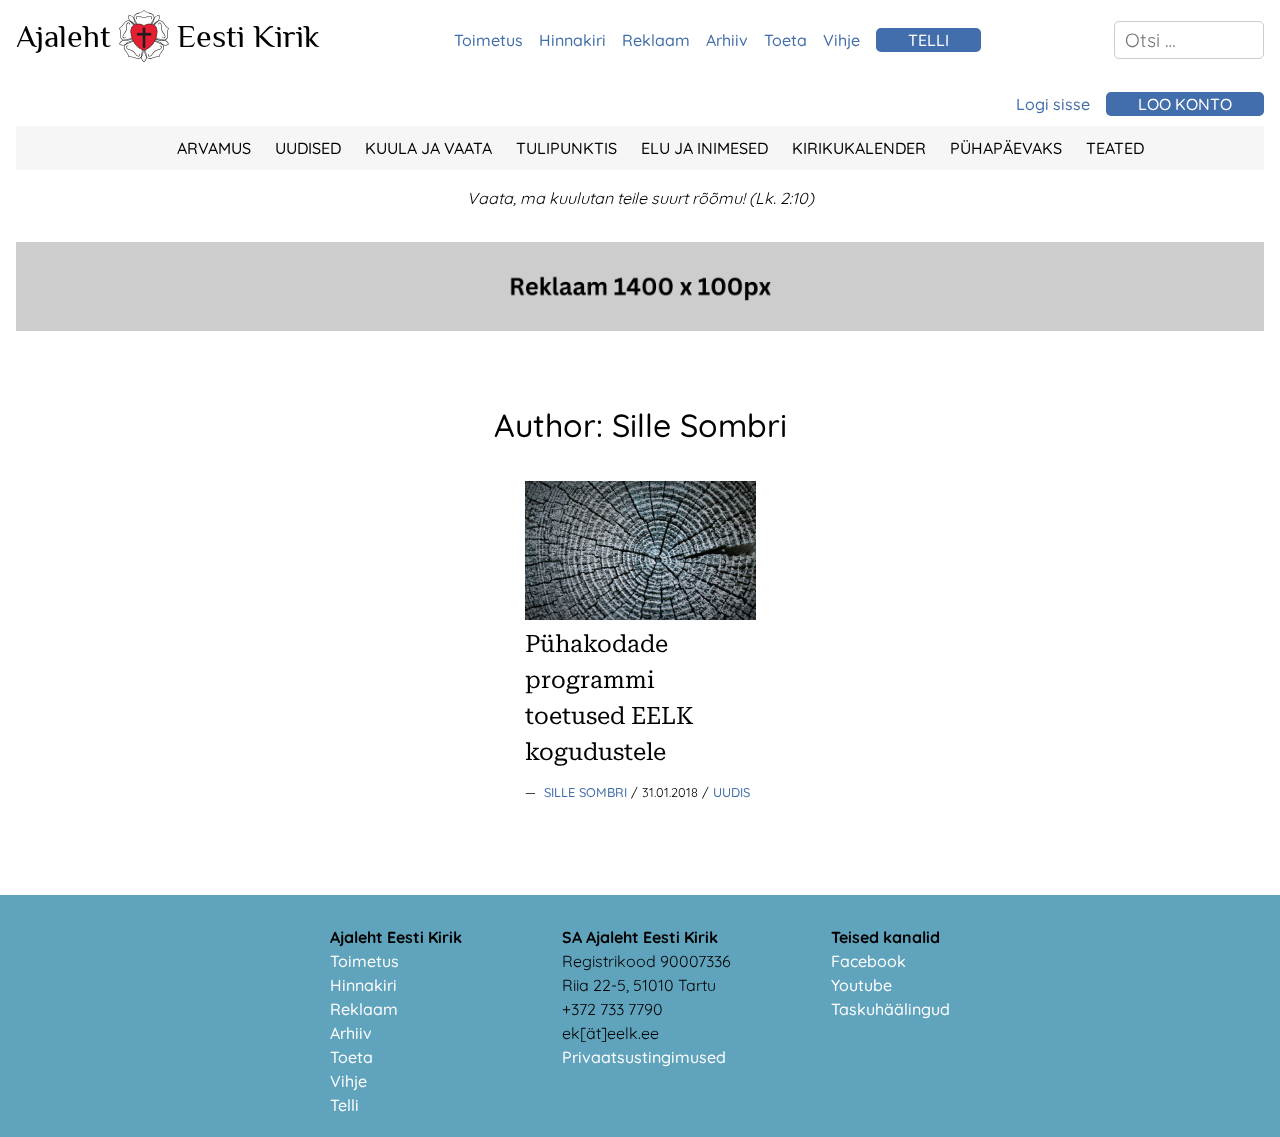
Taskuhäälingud (890, 1009)
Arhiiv (727, 40)
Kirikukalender (859, 148)
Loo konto (1185, 104)
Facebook (868, 961)
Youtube (861, 985)
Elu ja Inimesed (704, 148)
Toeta (785, 40)
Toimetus (488, 40)
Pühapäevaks (1006, 148)
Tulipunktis (566, 148)
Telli (344, 1105)
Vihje (841, 40)
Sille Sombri (587, 792)
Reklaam (656, 40)
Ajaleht (63, 36)
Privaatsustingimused (644, 1057)
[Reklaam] (640, 325)
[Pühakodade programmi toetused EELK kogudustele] (640, 614)
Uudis (731, 792)
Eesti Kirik (248, 36)
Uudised (308, 148)
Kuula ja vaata (428, 148)
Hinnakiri (572, 40)
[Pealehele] (144, 56)
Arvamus (214, 148)
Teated (1115, 148)
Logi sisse (1053, 104)
